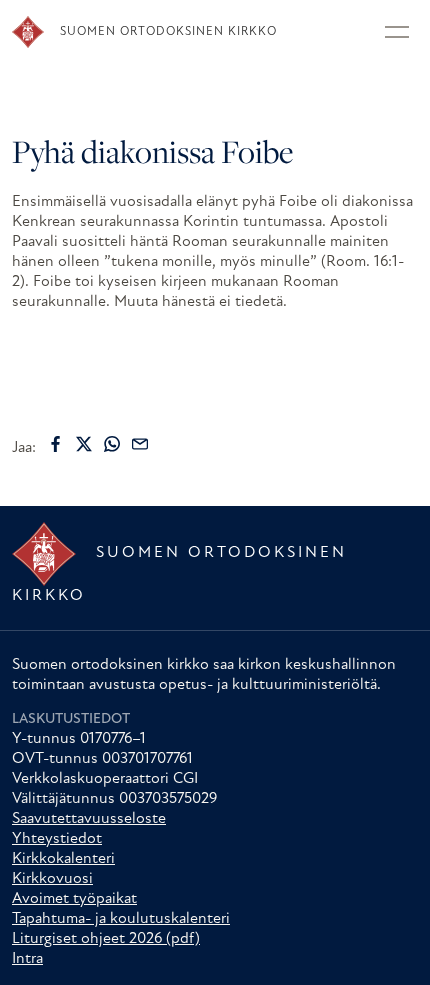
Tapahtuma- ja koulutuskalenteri (121, 919)
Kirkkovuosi (52, 879)
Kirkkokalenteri (63, 859)
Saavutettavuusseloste (89, 819)
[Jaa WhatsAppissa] (112, 444)
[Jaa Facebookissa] (56, 444)
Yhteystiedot (57, 839)
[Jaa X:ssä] (84, 444)
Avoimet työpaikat (74, 899)
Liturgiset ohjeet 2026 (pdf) (106, 939)
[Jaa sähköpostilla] (140, 444)
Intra (27, 959)
